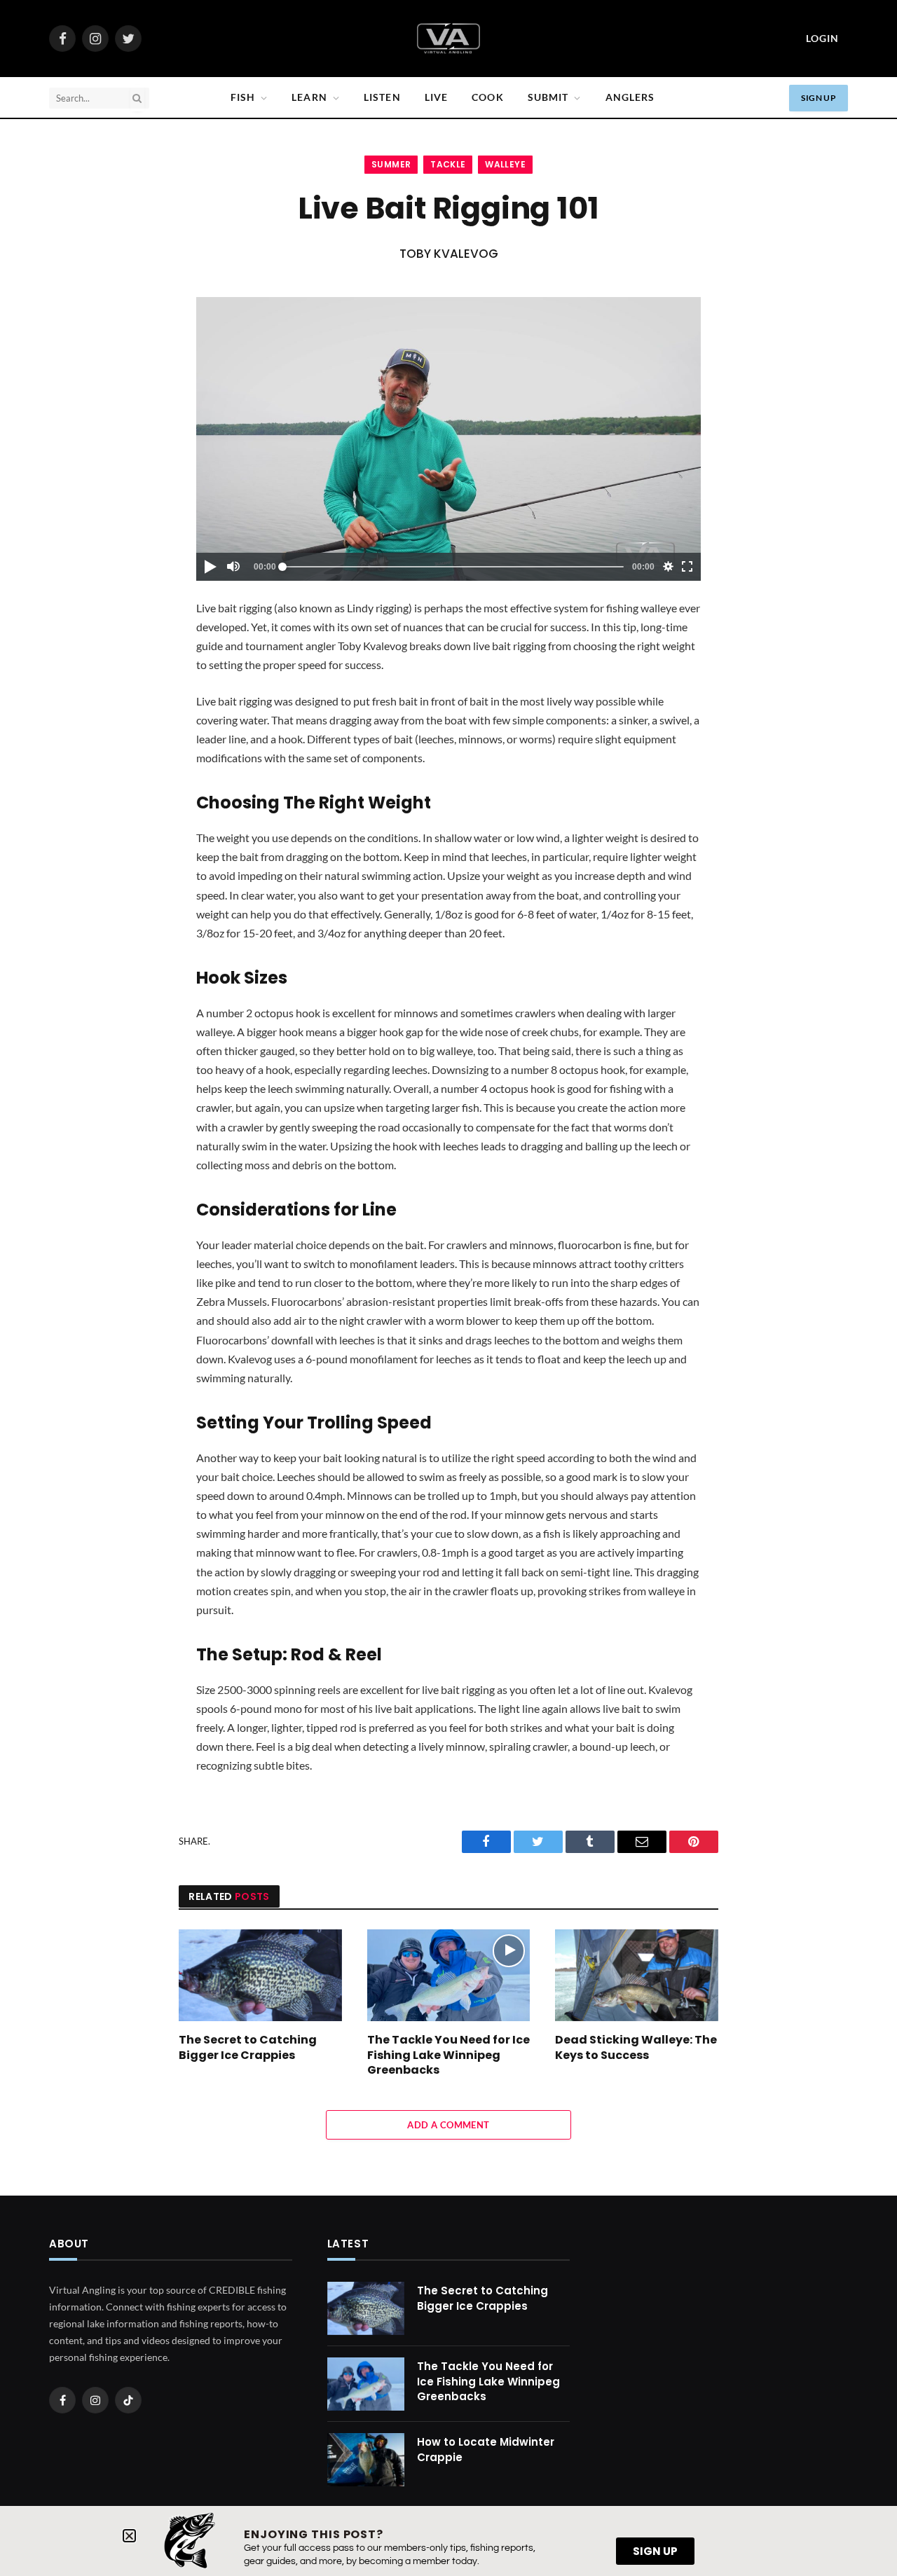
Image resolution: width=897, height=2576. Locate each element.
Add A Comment (448, 2125)
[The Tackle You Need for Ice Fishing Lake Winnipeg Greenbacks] (449, 1975)
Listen (382, 97)
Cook (487, 97)
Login (822, 38)
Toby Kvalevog (449, 254)
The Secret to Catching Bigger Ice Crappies (248, 2048)
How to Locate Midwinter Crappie (486, 2449)
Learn (309, 97)
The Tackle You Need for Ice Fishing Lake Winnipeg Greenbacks (448, 2055)
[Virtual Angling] (448, 39)
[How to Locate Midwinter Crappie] (366, 2460)
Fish (243, 97)
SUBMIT (548, 97)
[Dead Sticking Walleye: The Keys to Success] (637, 1975)
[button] (129, 2536)
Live (436, 97)
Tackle (448, 164)
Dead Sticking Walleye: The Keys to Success (636, 2048)
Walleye (505, 164)
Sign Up (819, 98)
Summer (391, 164)
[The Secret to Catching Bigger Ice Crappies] (260, 1975)
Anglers (630, 97)
